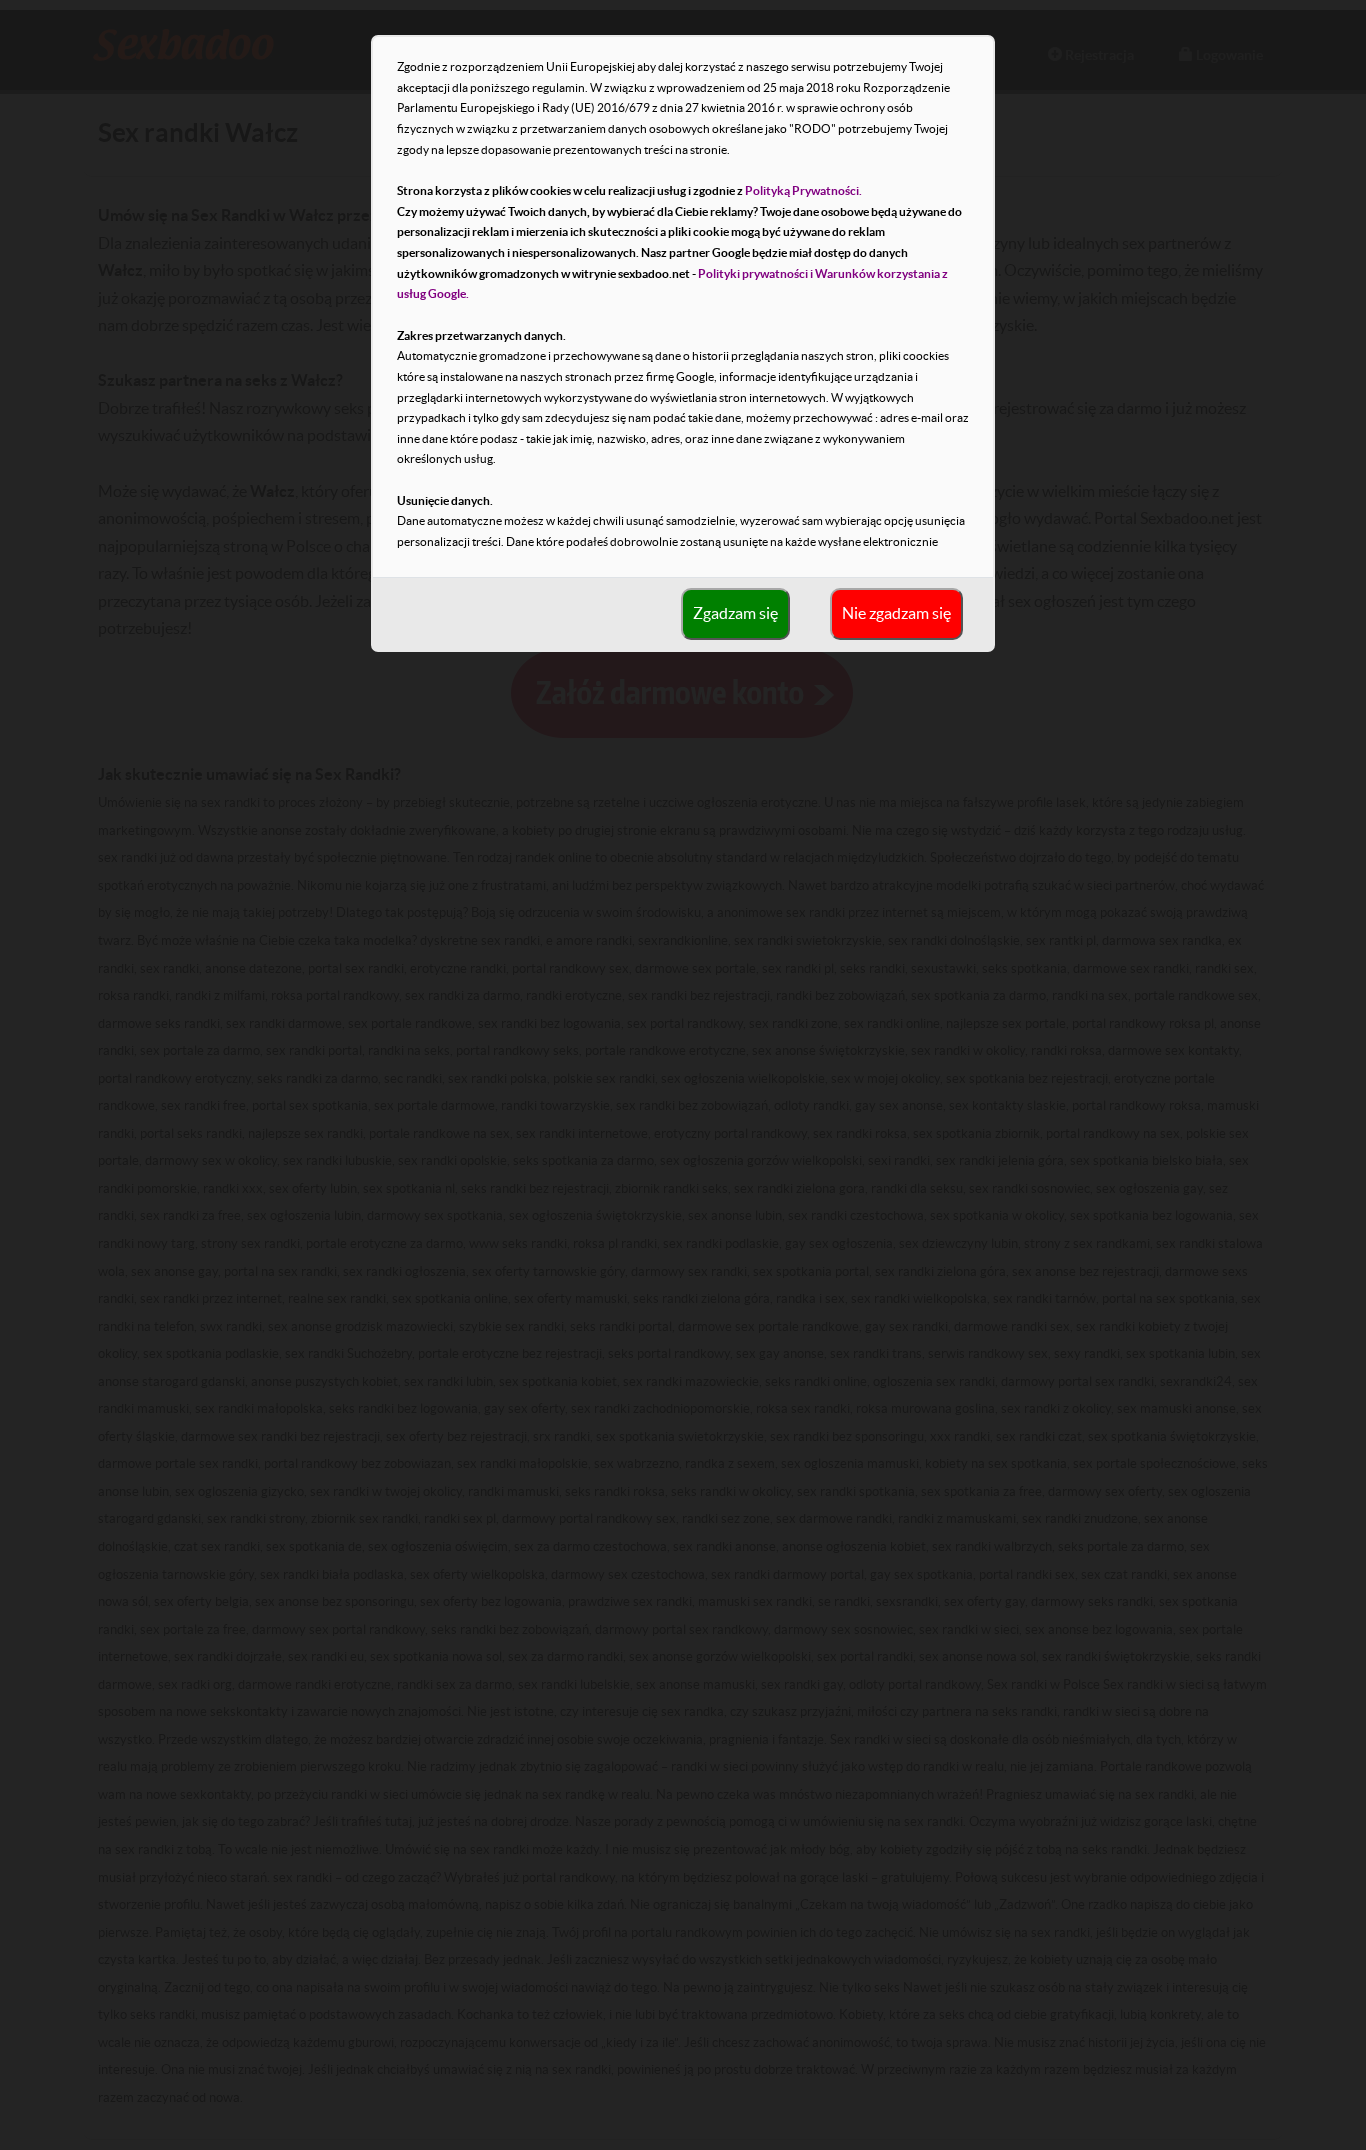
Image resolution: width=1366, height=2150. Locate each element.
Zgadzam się (735, 613)
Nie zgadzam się (896, 613)
